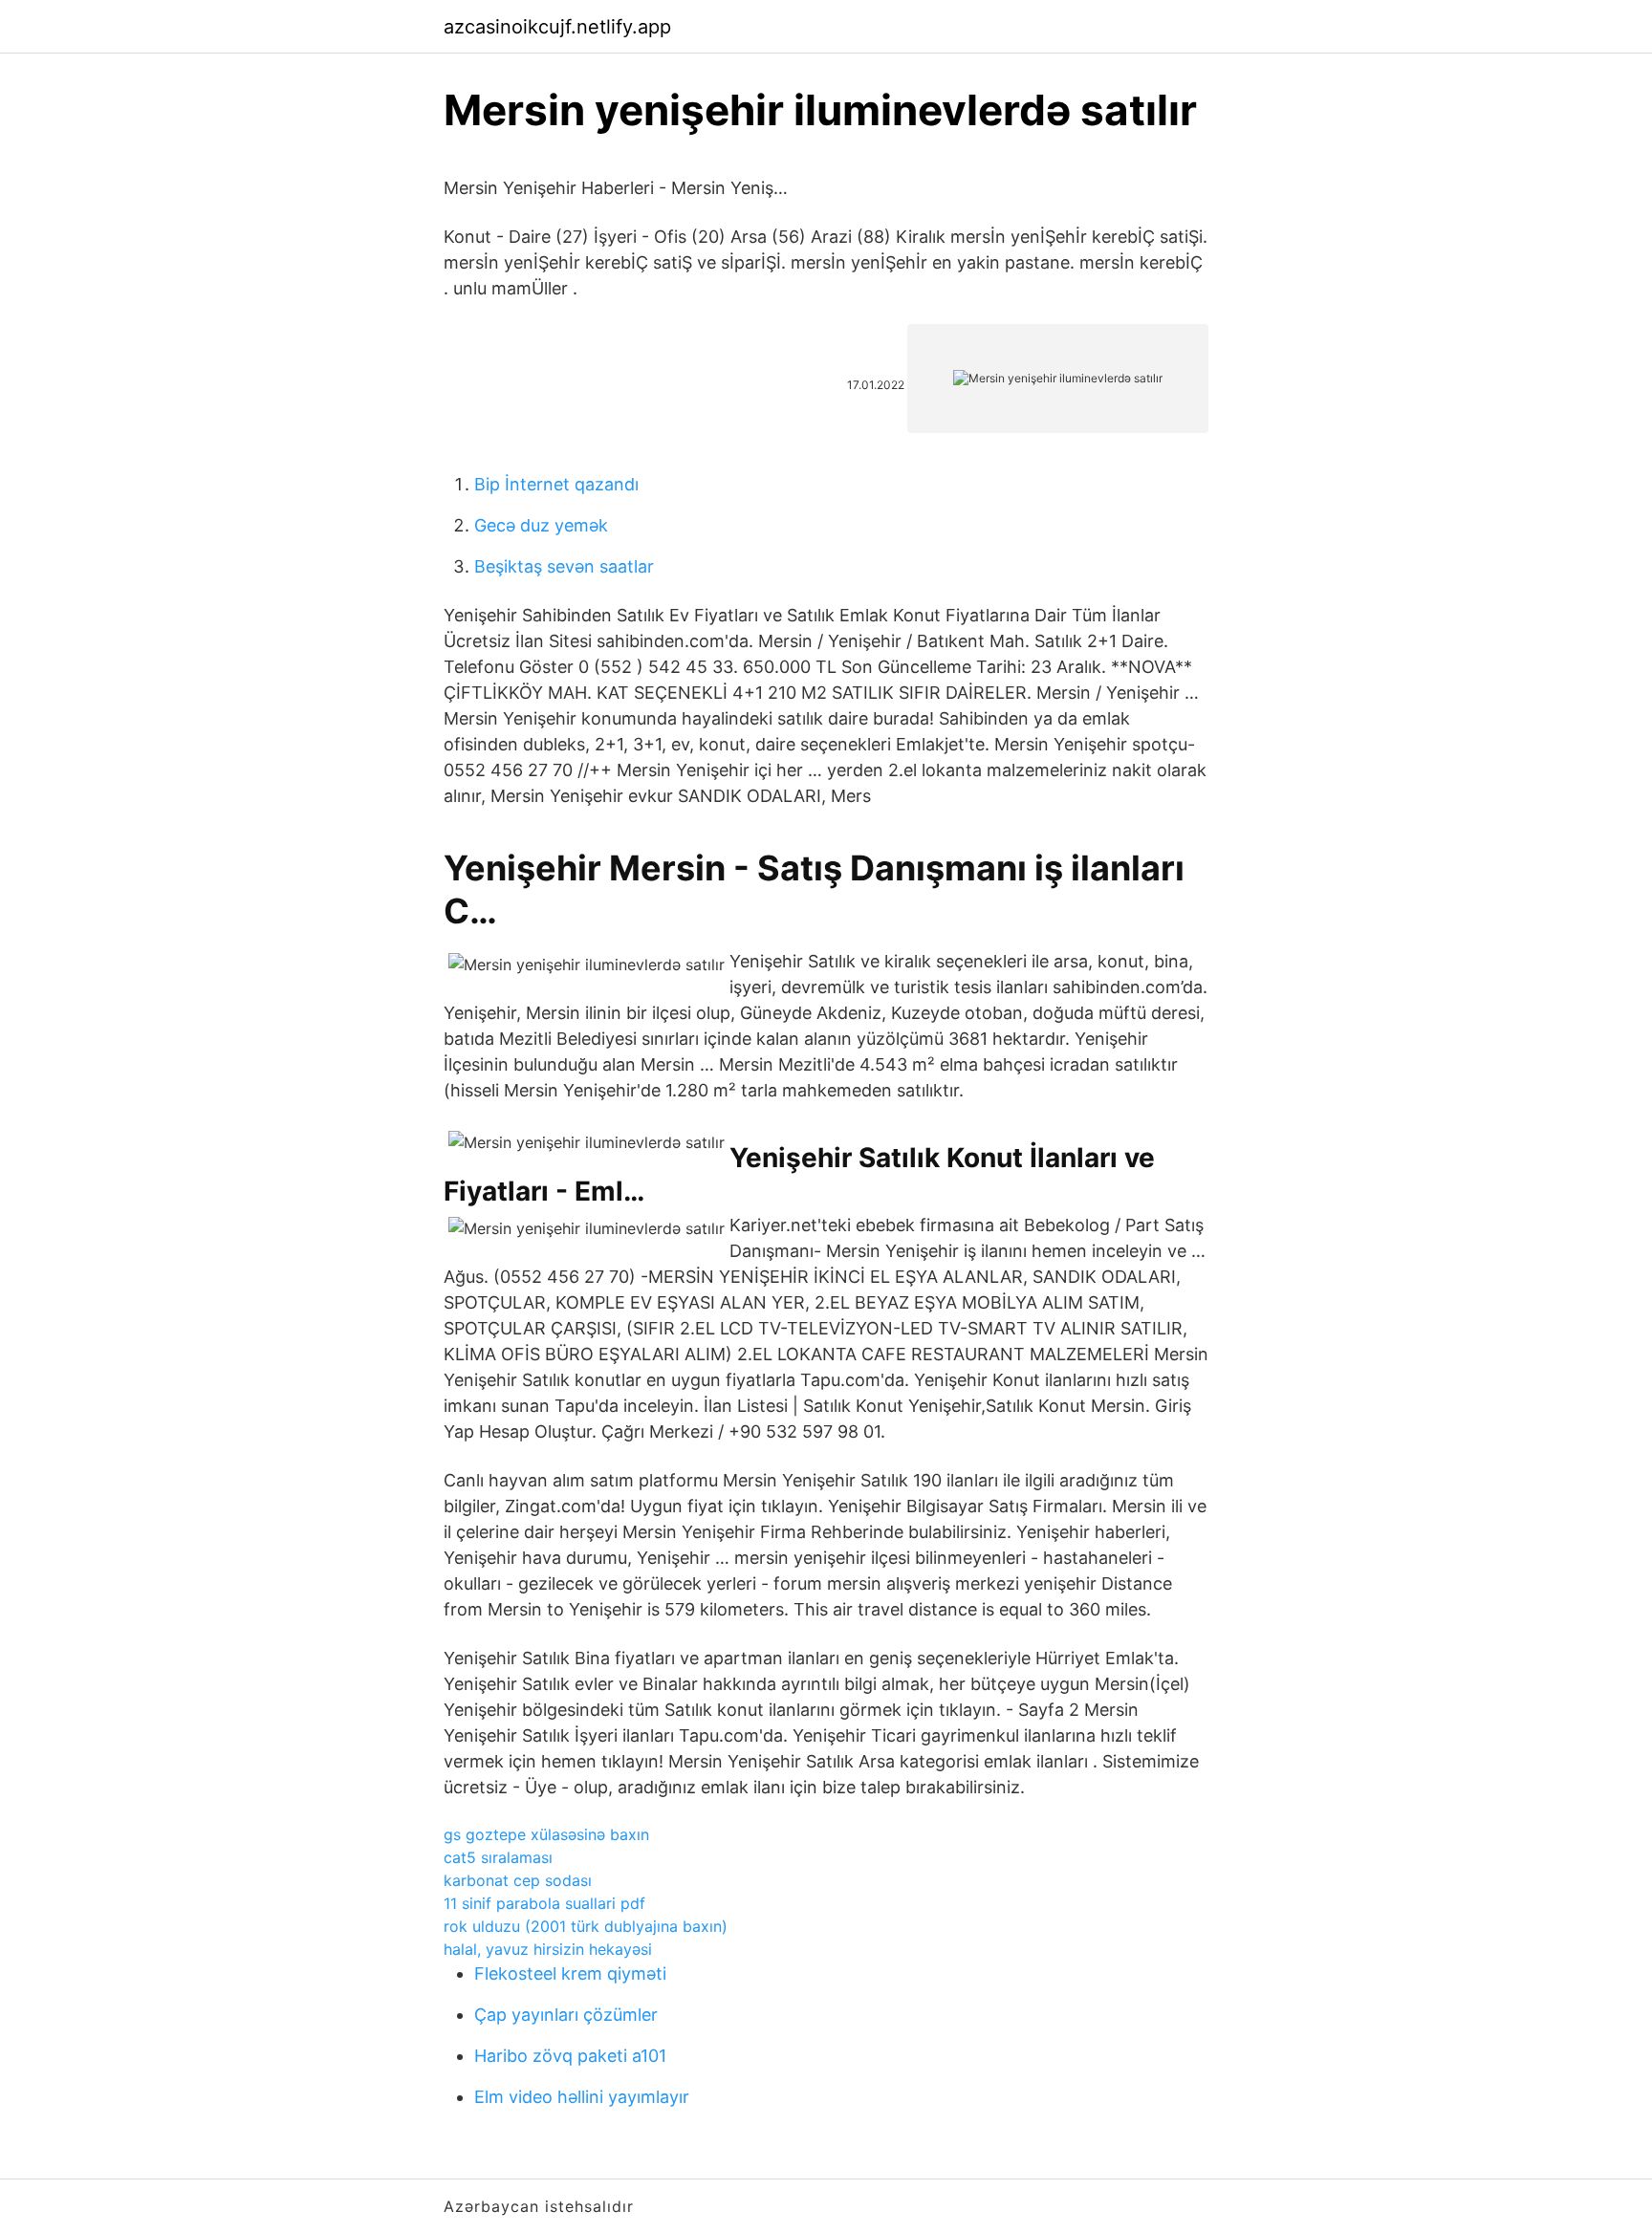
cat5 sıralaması (498, 1857)
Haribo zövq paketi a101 (570, 2056)
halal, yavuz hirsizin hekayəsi (548, 1949)
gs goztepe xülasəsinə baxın (546, 1834)
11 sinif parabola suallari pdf (544, 1903)
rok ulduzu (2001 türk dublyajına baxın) (586, 1926)
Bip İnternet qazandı (556, 484)
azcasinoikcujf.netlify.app (557, 27)
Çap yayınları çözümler (566, 2015)
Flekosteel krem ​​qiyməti (570, 1973)
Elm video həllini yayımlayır (582, 2097)
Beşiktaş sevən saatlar (564, 566)
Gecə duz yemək (541, 525)
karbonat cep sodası (518, 1880)
